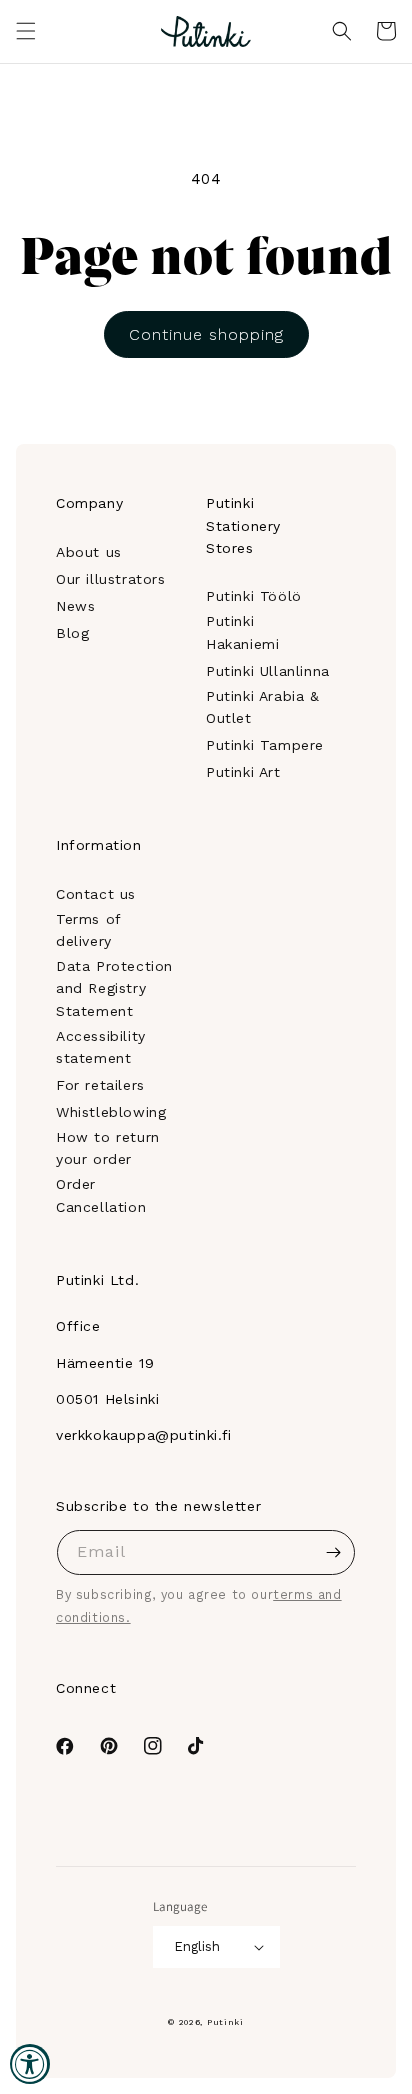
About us (89, 552)
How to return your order (108, 1148)
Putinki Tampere (265, 745)
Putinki (225, 2022)
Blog (72, 633)
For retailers (100, 1085)
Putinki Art (243, 772)
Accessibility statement (101, 1047)
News (75, 606)
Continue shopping (206, 334)
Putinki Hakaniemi (242, 632)
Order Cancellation (101, 1195)
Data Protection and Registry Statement (114, 988)
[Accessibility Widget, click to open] (30, 2064)
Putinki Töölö (254, 596)
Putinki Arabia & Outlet (263, 707)
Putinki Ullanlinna (268, 671)
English (197, 1946)
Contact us (96, 894)
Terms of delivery (88, 930)
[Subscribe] (333, 1552)
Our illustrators (111, 579)
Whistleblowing (111, 1112)
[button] (26, 31)
